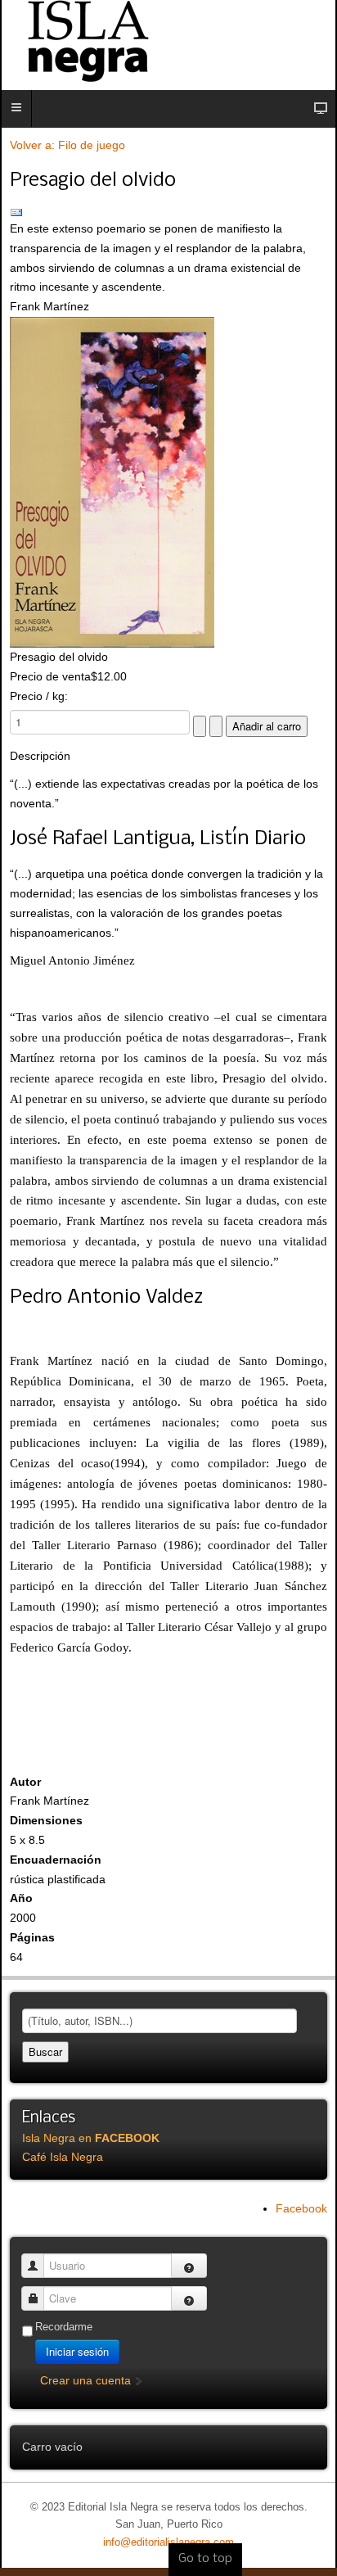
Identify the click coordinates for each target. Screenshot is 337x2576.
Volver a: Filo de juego (67, 145)
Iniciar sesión (77, 2351)
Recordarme (64, 2327)
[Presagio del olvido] (168, 482)
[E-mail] (168, 213)
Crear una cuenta (87, 2380)
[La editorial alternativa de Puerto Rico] (168, 41)
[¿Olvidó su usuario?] (189, 2266)
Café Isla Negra (63, 2157)
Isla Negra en (91, 2138)
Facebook (301, 2208)
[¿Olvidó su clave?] (189, 2298)
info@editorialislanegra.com (168, 2542)
